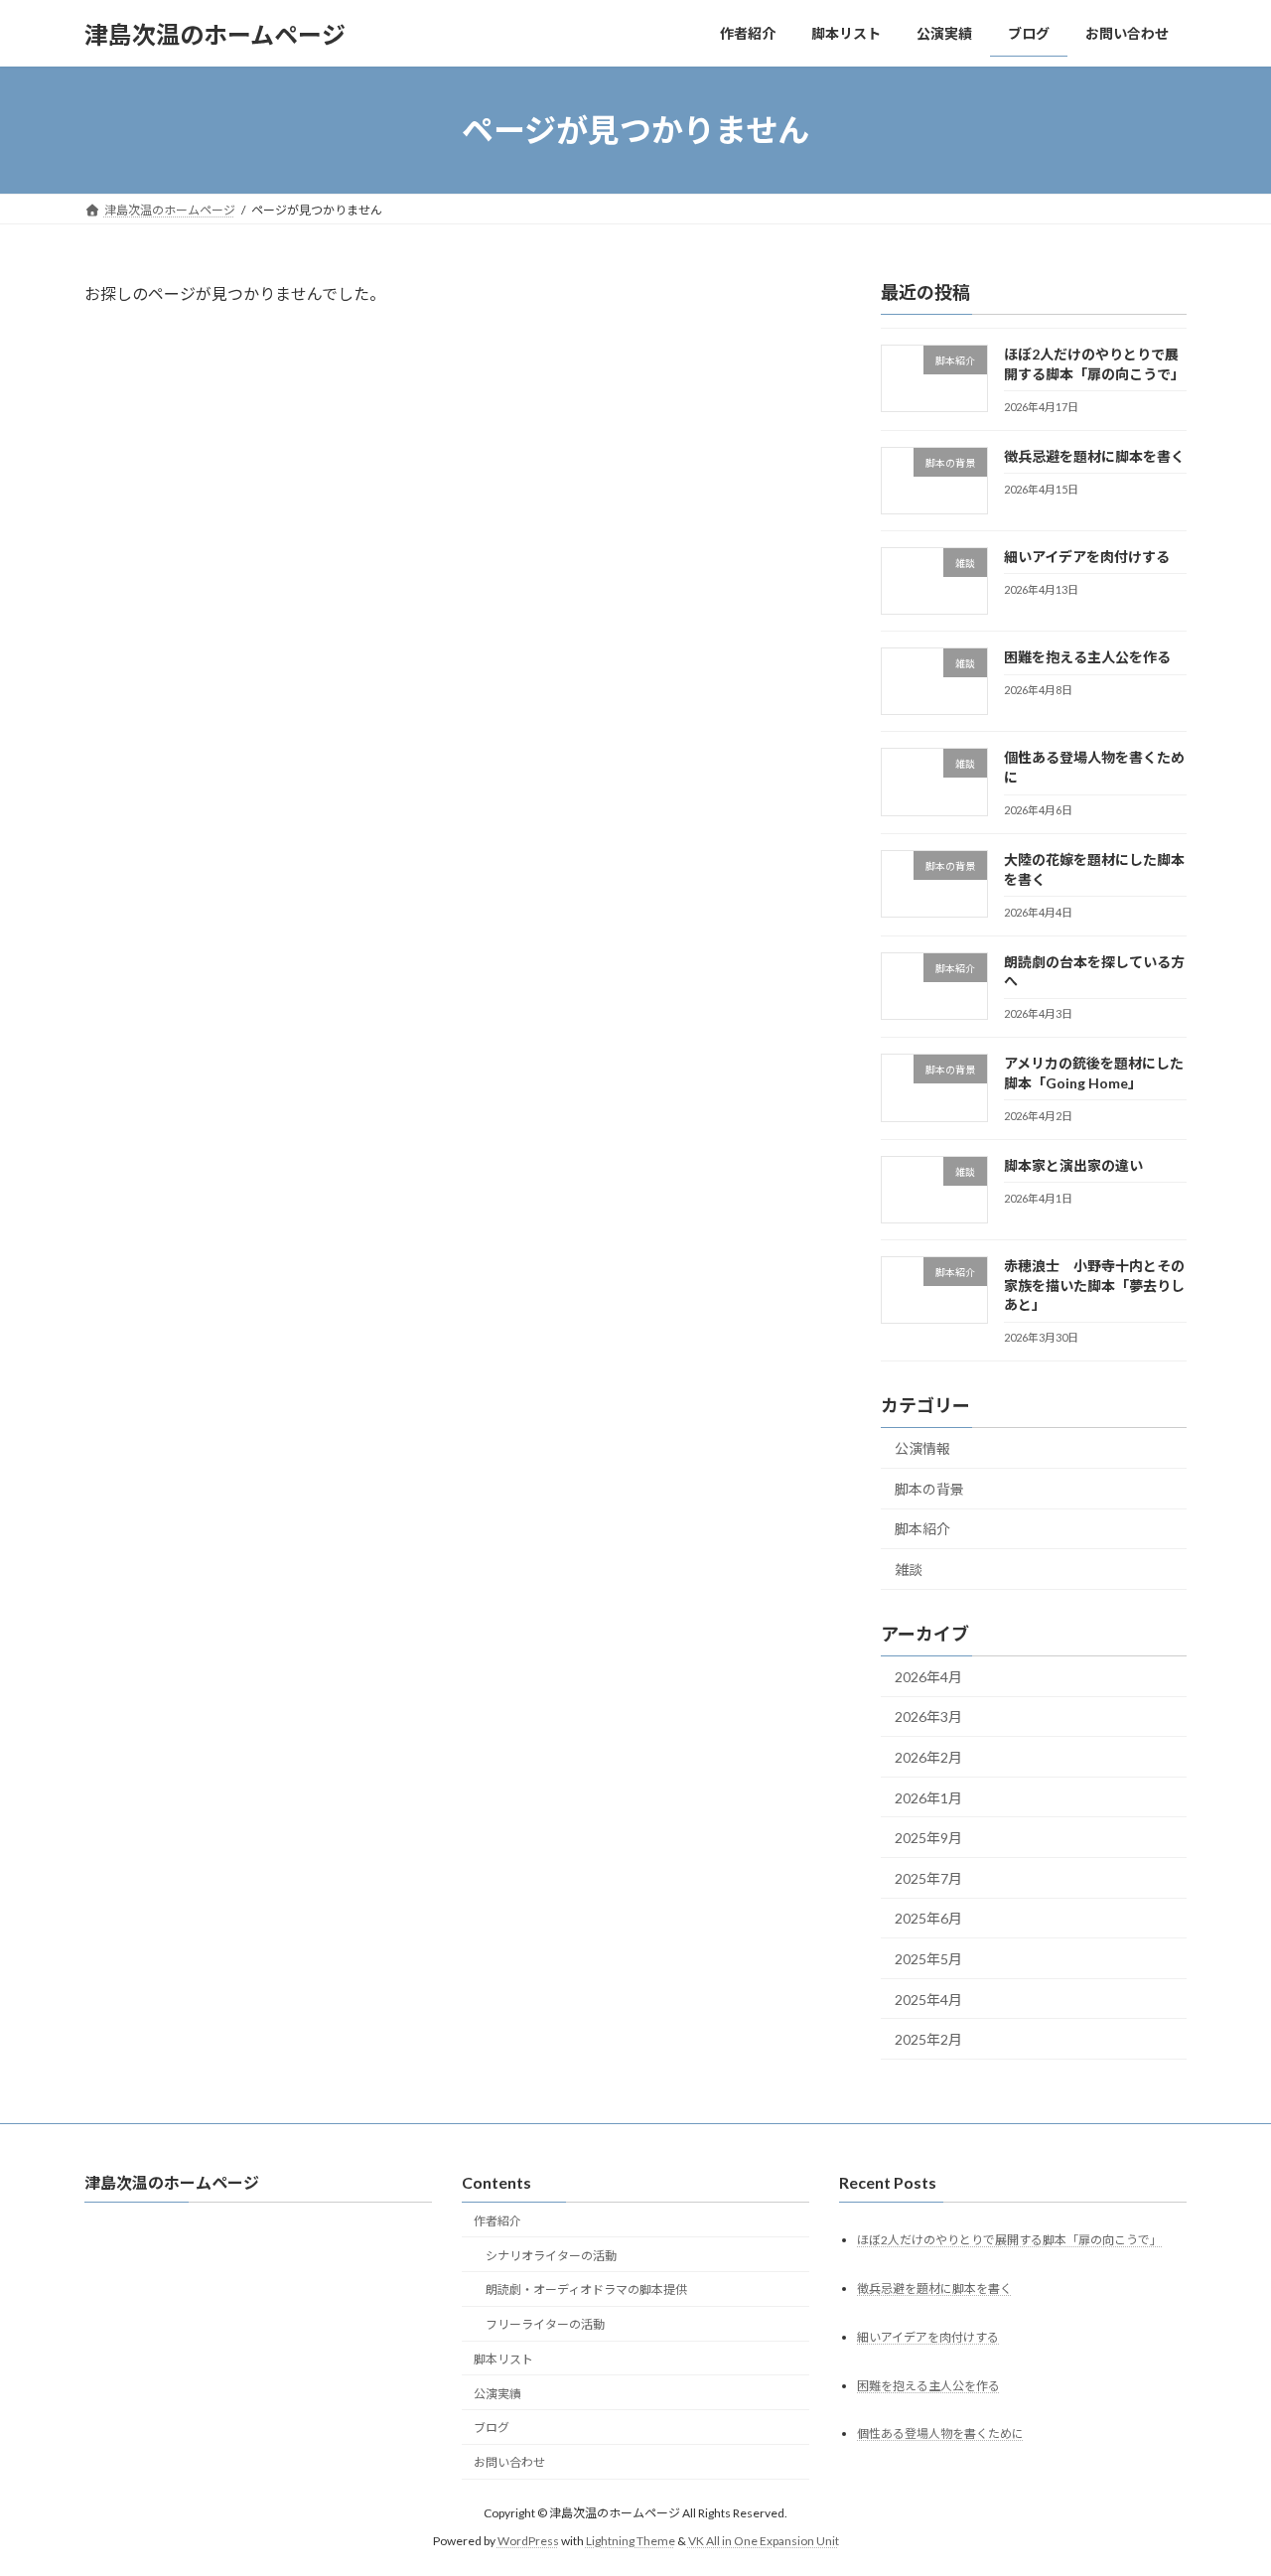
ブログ (492, 2429)
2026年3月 (928, 1717)
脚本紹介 (922, 1530)
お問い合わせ (509, 2462)
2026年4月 (928, 1677)
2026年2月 (928, 1757)
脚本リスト (503, 2359)
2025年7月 (928, 1878)
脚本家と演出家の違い (1073, 1165)
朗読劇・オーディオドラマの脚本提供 (586, 2290)
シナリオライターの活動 (551, 2256)
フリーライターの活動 (545, 2324)
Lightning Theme (631, 2541)
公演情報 (922, 1448)
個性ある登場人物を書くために (940, 2434)
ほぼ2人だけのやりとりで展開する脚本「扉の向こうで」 (1009, 2240)
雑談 (909, 1570)
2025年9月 (928, 1838)
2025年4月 (928, 2000)
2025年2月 (928, 2039)
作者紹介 (497, 2221)
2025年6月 (928, 1919)
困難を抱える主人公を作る (1087, 657)
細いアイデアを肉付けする (1087, 557)
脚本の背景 (929, 1489)
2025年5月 (928, 1959)
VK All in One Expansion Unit (764, 2541)
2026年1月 (928, 1798)
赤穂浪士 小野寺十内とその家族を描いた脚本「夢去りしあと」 (1094, 1285)
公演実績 (497, 2394)
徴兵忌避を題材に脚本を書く (1094, 456)
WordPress (528, 2541)
